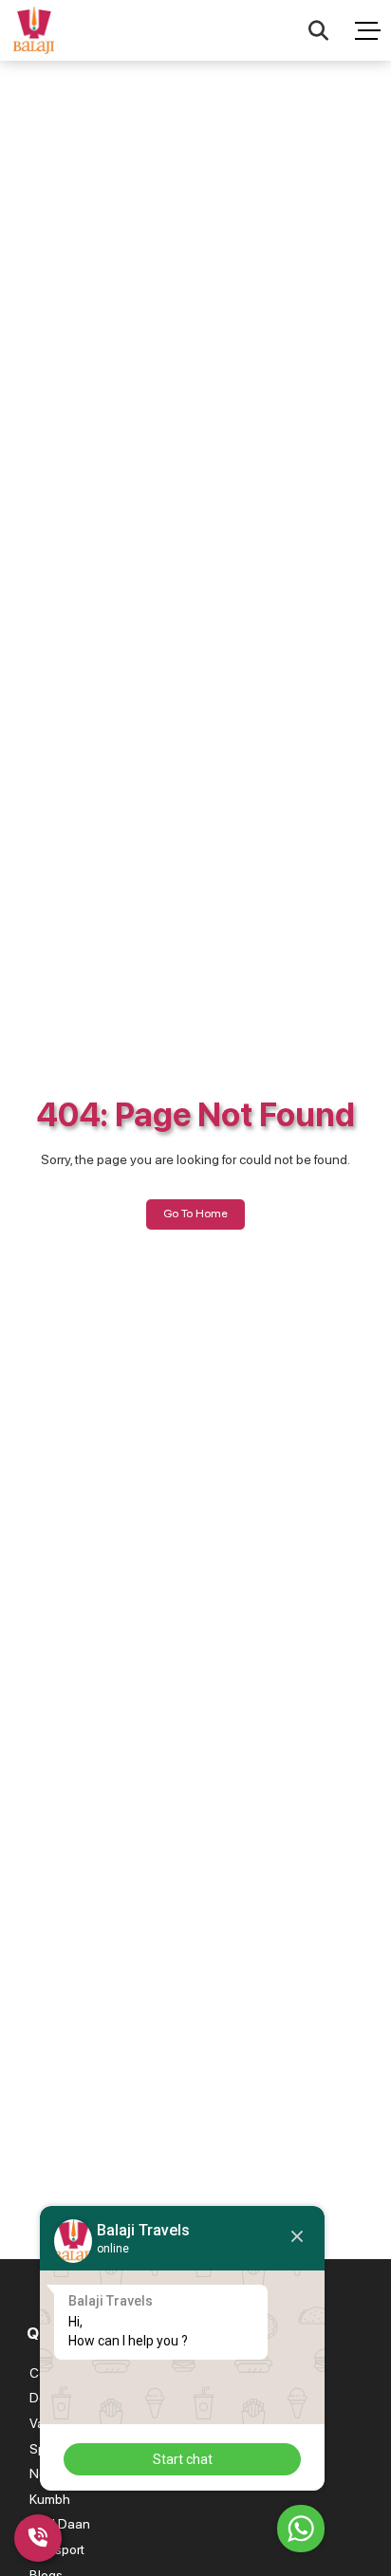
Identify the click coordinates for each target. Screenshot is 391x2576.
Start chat (183, 2459)
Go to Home (195, 1213)
